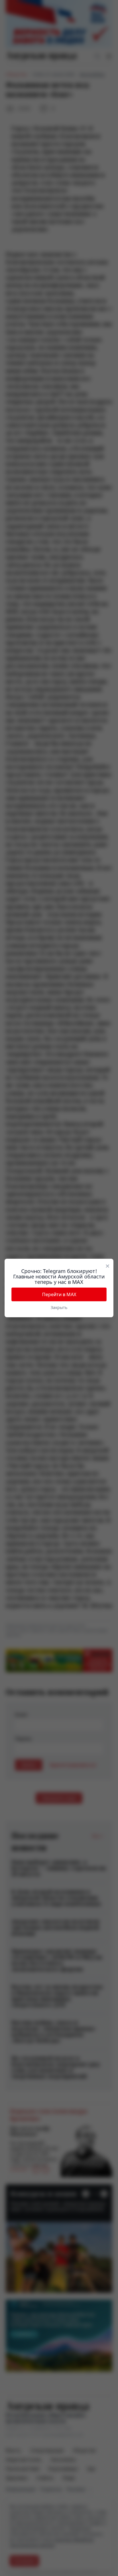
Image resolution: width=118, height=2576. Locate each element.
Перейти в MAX (59, 1294)
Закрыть (59, 1307)
